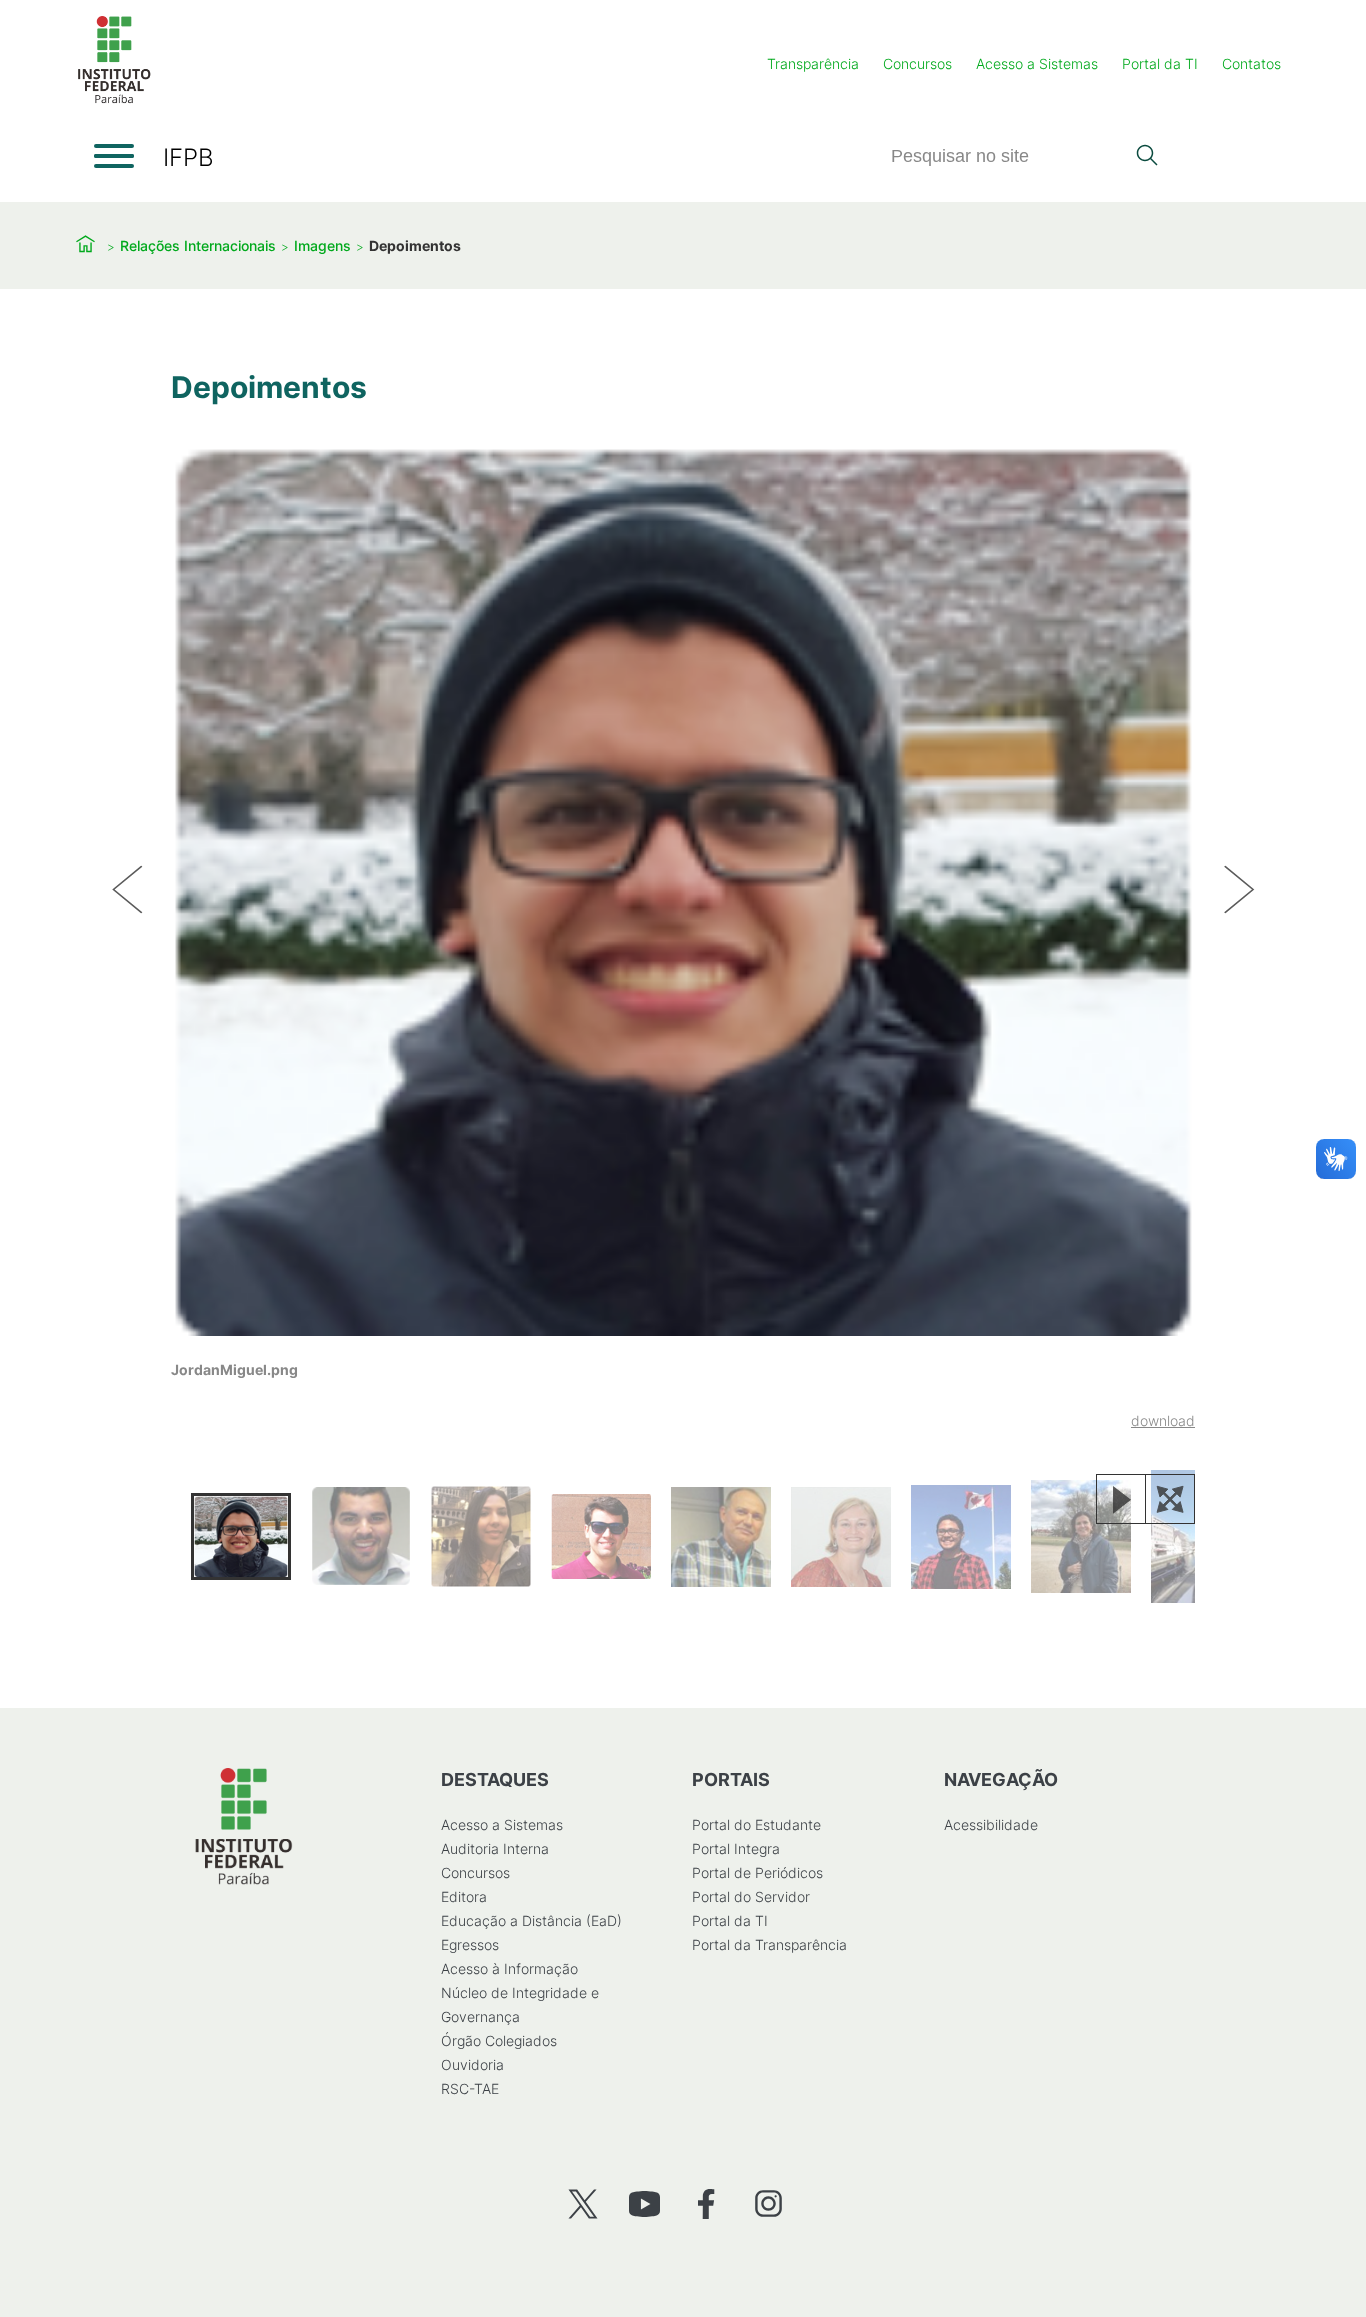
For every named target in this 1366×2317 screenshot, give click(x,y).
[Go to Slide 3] (481, 1537)
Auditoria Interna (495, 1848)
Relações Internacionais (198, 245)
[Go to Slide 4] (601, 1536)
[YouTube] (644, 2203)
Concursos (917, 63)
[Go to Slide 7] (961, 1537)
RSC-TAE (470, 2088)
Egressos (470, 1944)
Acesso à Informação (509, 1968)
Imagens (322, 245)
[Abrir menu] (114, 156)
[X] (582, 2203)
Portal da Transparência (769, 1944)
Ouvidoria (472, 2064)
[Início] (114, 99)
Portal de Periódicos (757, 1872)
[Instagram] (768, 2203)
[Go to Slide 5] (721, 1537)
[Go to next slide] (1239, 890)
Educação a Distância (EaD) (531, 1920)
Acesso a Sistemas (1037, 63)
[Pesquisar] (1146, 157)
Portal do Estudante (756, 1824)
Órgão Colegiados (499, 2040)
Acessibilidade (991, 1824)
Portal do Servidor (751, 1896)
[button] (683, 937)
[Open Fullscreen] (1170, 1499)
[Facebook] (706, 2203)
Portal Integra (736, 1848)
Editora (464, 1896)
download (1163, 1420)
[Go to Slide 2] (361, 1536)
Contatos (1251, 63)
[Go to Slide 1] (241, 1537)
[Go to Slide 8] (1081, 1536)
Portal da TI (1160, 63)
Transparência (813, 63)
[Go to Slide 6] (841, 1537)
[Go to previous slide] (127, 890)
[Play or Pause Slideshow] (1121, 1499)
